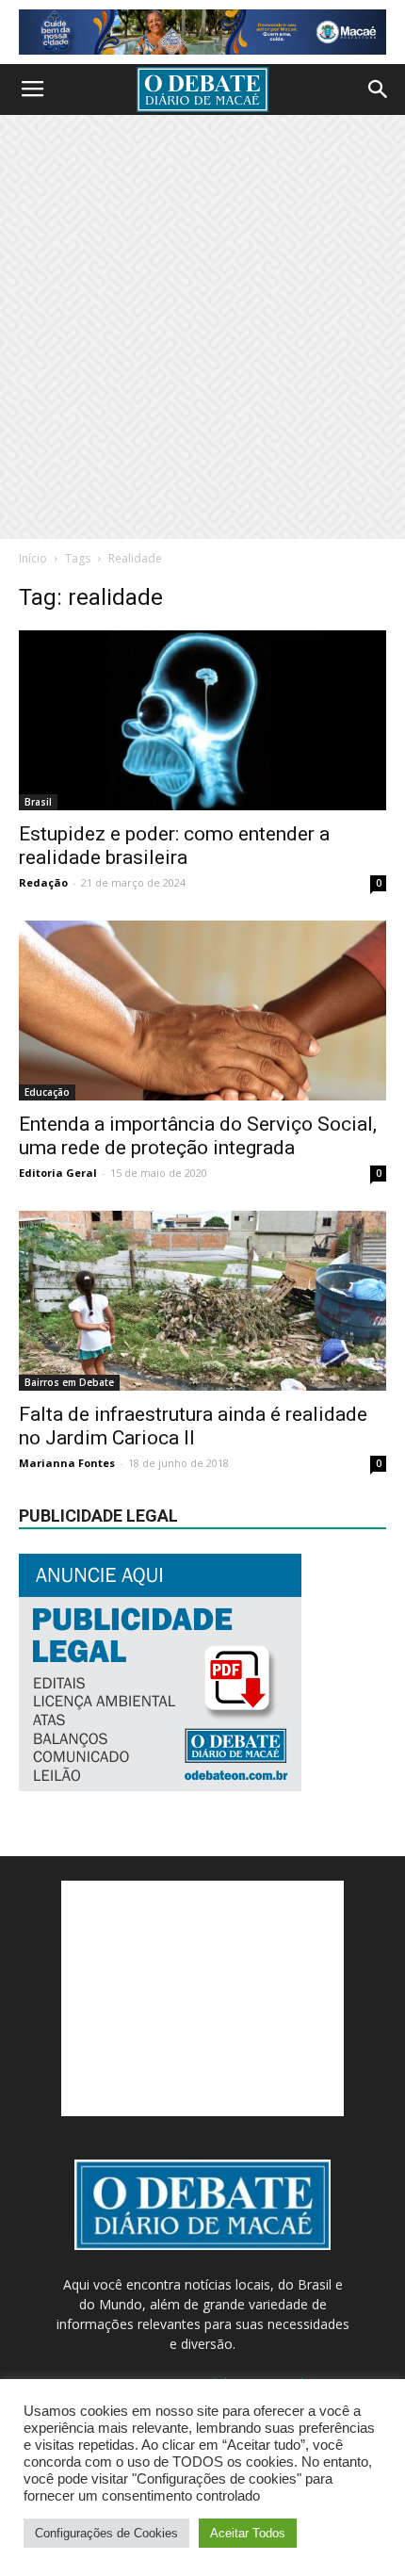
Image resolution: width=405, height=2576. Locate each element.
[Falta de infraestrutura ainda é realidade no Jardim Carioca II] (202, 1301)
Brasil (38, 802)
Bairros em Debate (69, 1382)
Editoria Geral (58, 1173)
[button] (379, 90)
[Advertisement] (202, 327)
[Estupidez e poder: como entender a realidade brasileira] (202, 720)
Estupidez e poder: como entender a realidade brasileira (174, 846)
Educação (47, 1092)
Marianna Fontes (67, 1463)
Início (33, 558)
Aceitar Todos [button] (248, 2533)
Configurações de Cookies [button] (106, 2533)
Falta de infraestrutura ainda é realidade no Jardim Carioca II (193, 1426)
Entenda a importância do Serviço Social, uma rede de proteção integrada (198, 1136)
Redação (43, 882)
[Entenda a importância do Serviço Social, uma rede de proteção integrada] (202, 1011)
